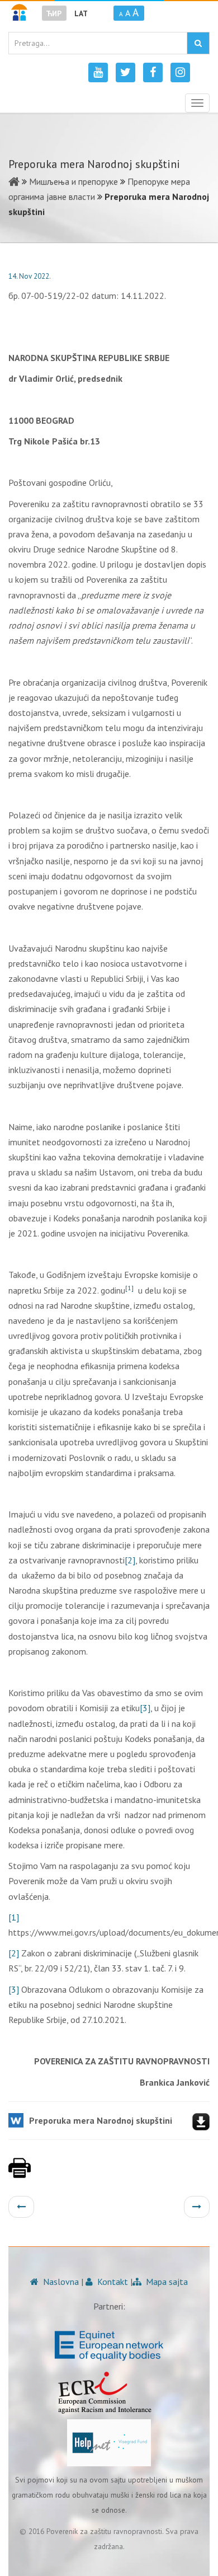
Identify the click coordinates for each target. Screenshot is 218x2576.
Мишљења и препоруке (74, 181)
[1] (14, 1917)
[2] (130, 1560)
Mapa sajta (166, 2282)
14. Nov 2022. (30, 276)
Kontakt (112, 2282)
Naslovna (60, 2282)
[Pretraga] (198, 43)
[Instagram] (180, 72)
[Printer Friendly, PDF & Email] (20, 2174)
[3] (145, 1708)
